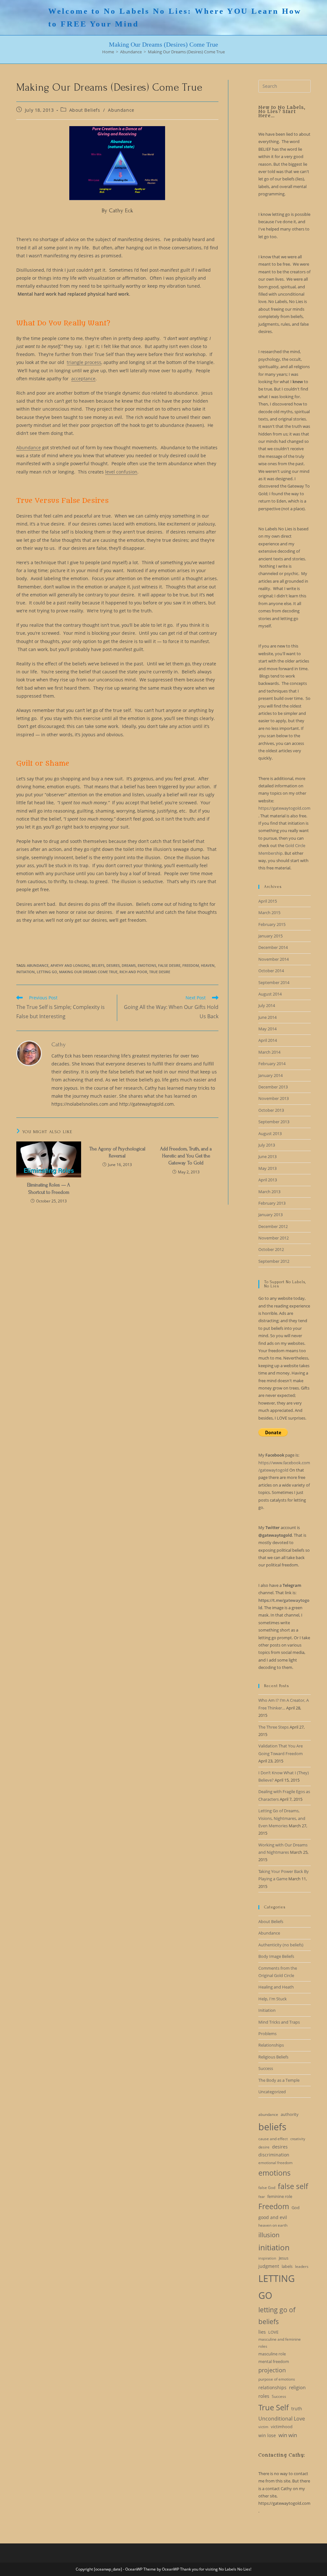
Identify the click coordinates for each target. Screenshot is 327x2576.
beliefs (98, 965)
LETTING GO (47, 972)
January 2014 (270, 1075)
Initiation (267, 2010)
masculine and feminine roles (280, 2343)
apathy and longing (70, 965)
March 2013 (269, 1192)
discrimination (274, 2155)
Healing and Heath (276, 1987)
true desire (160, 972)
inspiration (267, 2258)
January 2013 (270, 1215)
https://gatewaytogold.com (284, 808)
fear (262, 2197)
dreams (129, 965)
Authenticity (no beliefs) (281, 1945)
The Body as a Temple (279, 2080)
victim (263, 2427)
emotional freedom (275, 2163)
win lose (267, 2435)
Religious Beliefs (273, 2057)
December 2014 (273, 947)
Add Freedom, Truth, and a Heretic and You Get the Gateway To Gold (186, 1156)
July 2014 (267, 1005)
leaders (302, 2266)
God (296, 2208)
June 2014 (267, 1017)
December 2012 (273, 1226)
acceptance (83, 379)
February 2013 (272, 1203)
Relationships (271, 2045)
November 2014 (274, 959)
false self (293, 2186)
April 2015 (268, 901)
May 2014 (267, 1029)
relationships (272, 2387)
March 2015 (269, 913)
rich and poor (133, 972)
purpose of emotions (277, 2379)
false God (267, 2188)
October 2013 (271, 1110)
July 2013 (267, 1145)
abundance (38, 965)
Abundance (121, 110)
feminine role (280, 2196)
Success (266, 2068)
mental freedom (274, 2361)
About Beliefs (85, 110)
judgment (269, 2266)
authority (290, 2114)
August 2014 (270, 994)
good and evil (273, 2217)
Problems (267, 2034)
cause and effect (273, 2139)
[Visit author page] (29, 1053)
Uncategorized (272, 2092)
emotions (147, 965)
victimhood (282, 2427)
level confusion (121, 472)
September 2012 (274, 1261)
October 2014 (271, 971)
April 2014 (268, 1040)
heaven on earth (273, 2225)
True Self (274, 2407)
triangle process (84, 362)
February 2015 (272, 924)
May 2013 (267, 1168)
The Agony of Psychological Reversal (117, 1152)
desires (113, 965)
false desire (169, 965)
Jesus (284, 2258)
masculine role (272, 2354)
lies (262, 2332)
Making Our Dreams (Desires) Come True (186, 52)
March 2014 (269, 1052)
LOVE (273, 2332)
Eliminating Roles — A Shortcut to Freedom (49, 1188)
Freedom (191, 965)
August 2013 (270, 1133)
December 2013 (273, 1087)
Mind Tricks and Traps (279, 2022)
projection (272, 2370)
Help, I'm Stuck (273, 1999)
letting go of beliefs (277, 2316)
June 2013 (267, 1156)
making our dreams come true (88, 972)
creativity (298, 2139)
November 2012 (274, 1238)
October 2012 (271, 1249)
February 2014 (272, 1064)
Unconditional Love (282, 2419)
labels (287, 2266)
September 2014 (274, 982)
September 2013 (274, 1122)
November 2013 (274, 1098)
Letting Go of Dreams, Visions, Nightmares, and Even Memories (282, 1818)
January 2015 (270, 936)
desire (264, 2147)
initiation (26, 972)
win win (288, 2435)
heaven (208, 965)
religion (297, 2387)
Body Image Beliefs (276, 1956)
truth (297, 2409)
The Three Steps (274, 1727)
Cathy (59, 1045)
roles (264, 2396)
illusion (269, 2235)
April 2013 (268, 1180)
